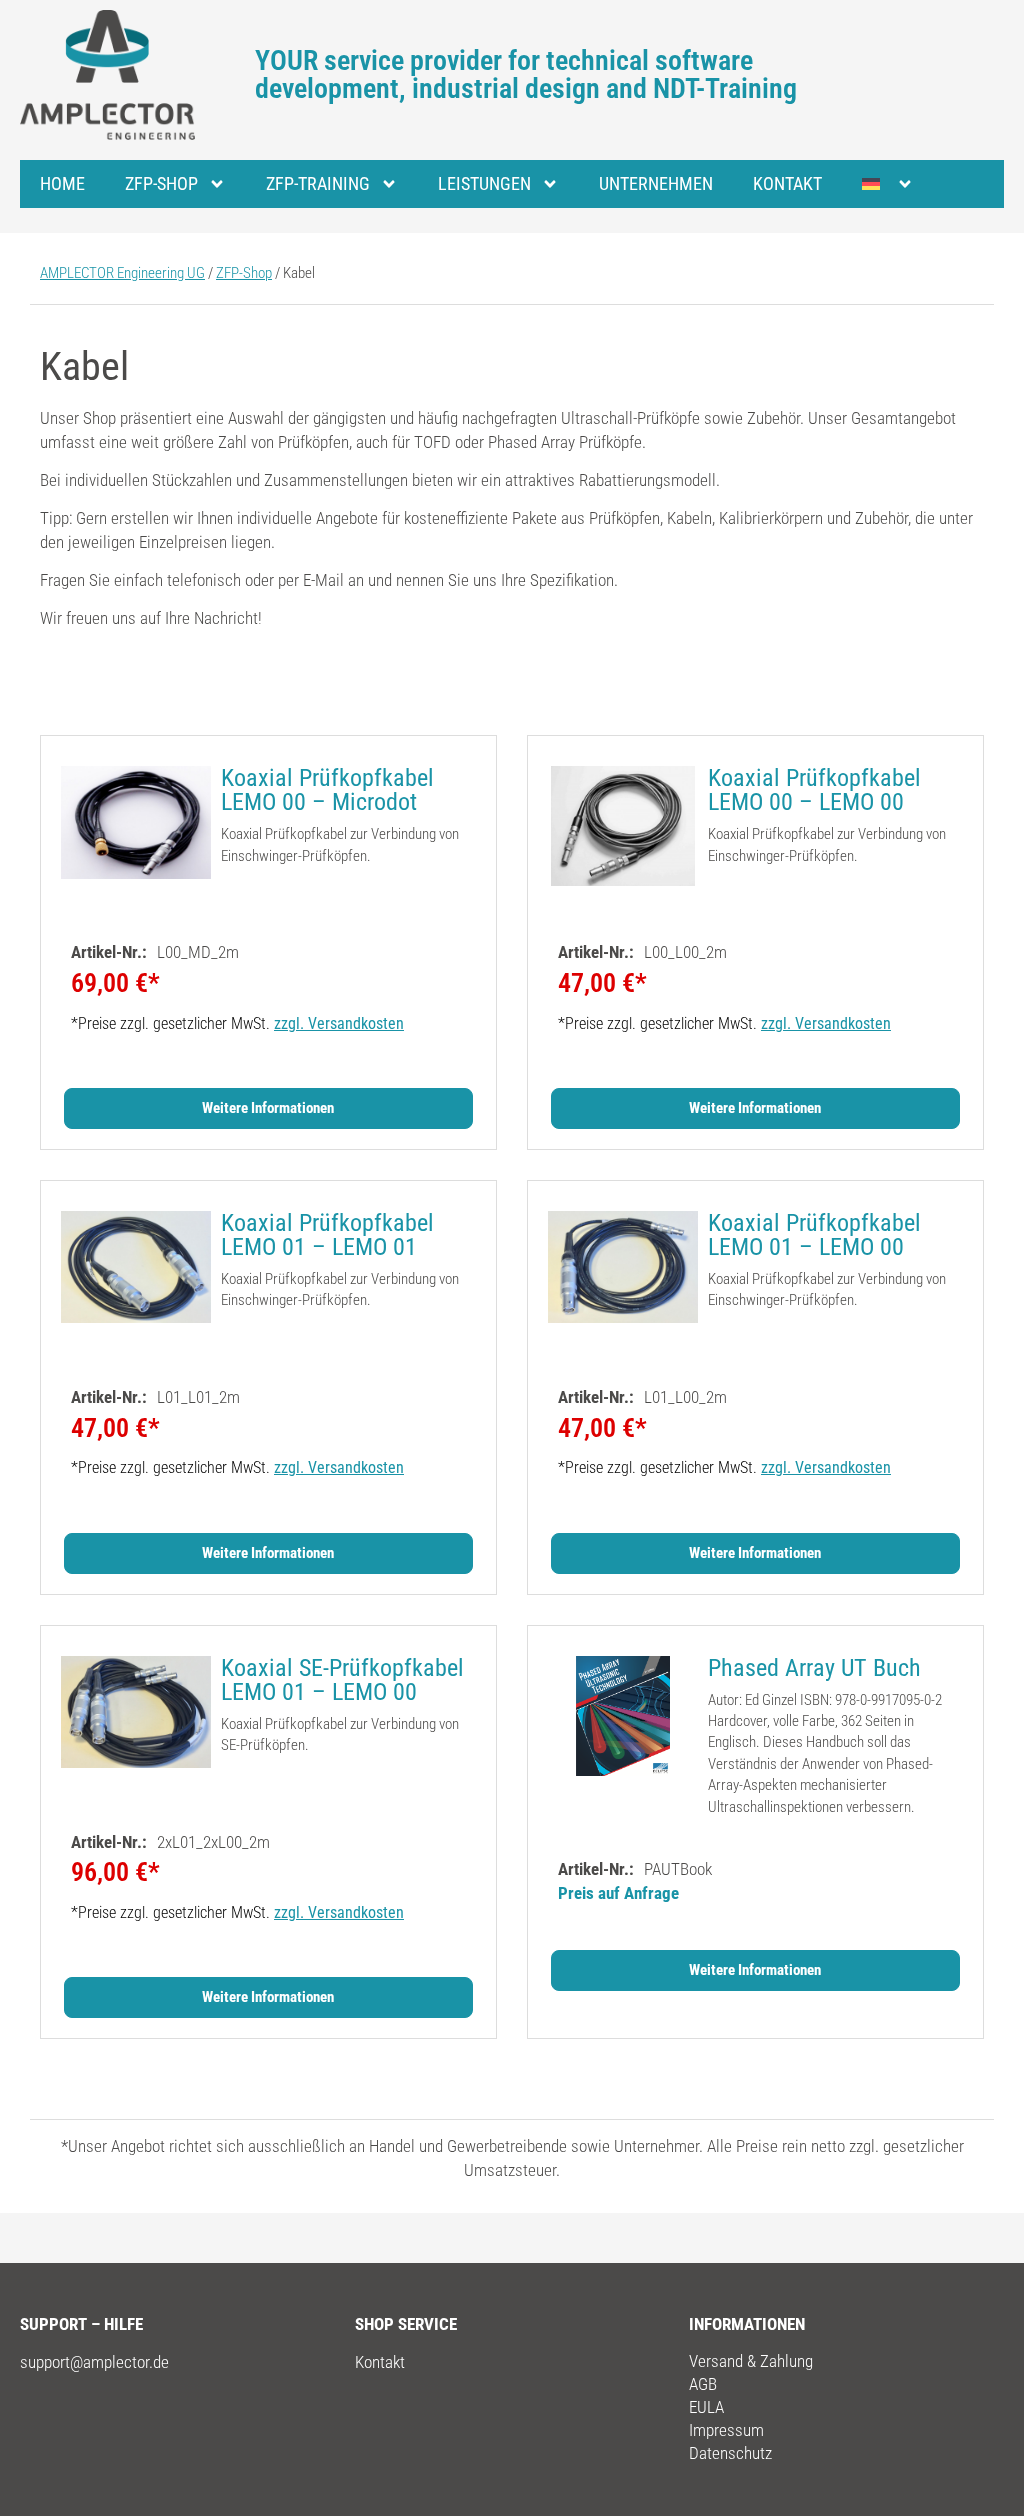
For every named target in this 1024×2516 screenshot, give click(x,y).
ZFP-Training (318, 183)
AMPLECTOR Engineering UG (122, 273)
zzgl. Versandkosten (339, 1023)
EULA (706, 2407)
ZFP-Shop (161, 183)
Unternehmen (656, 183)
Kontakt (787, 183)
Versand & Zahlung (751, 2361)
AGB (703, 2384)
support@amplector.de (94, 2362)
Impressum (726, 2430)
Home (62, 183)
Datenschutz (730, 2453)
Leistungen (484, 183)
